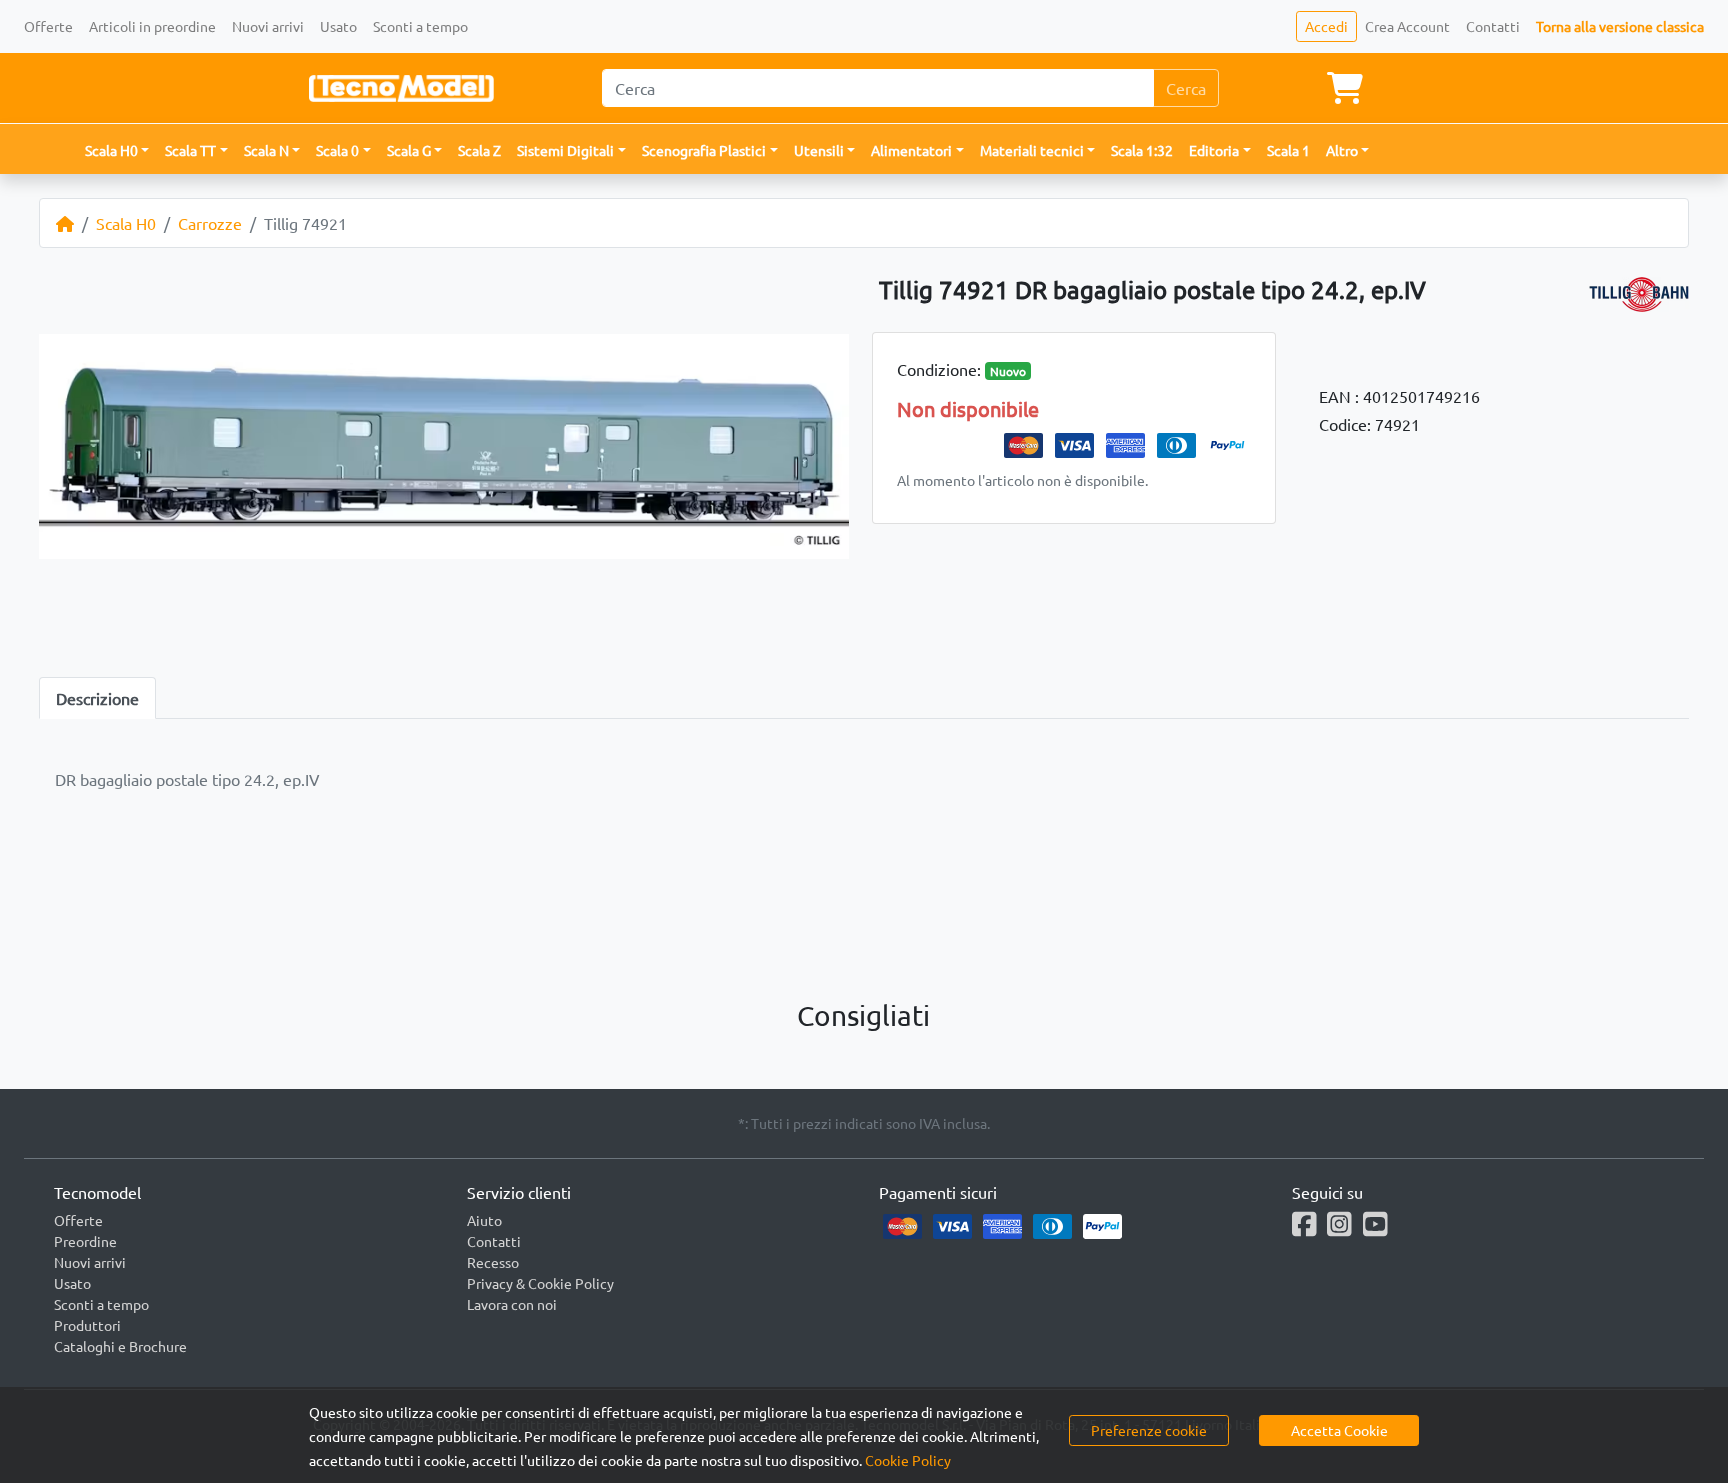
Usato (338, 26)
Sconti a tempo (420, 26)
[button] (117, 150)
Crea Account (1407, 26)
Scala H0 (126, 223)
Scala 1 (1288, 150)
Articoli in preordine (152, 26)
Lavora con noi (512, 1304)
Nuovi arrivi (268, 26)
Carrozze (210, 223)
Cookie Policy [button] (908, 1460)
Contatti (1493, 26)
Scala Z (479, 150)
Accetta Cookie (1339, 1430)
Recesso (493, 1262)
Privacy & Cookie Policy (540, 1283)
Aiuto (484, 1220)
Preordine (85, 1241)
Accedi (1326, 26)
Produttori (87, 1325)
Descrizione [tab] (97, 698)
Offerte (48, 26)
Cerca (1186, 88)
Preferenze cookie (1149, 1430)
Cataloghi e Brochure (120, 1346)
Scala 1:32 (1142, 150)
